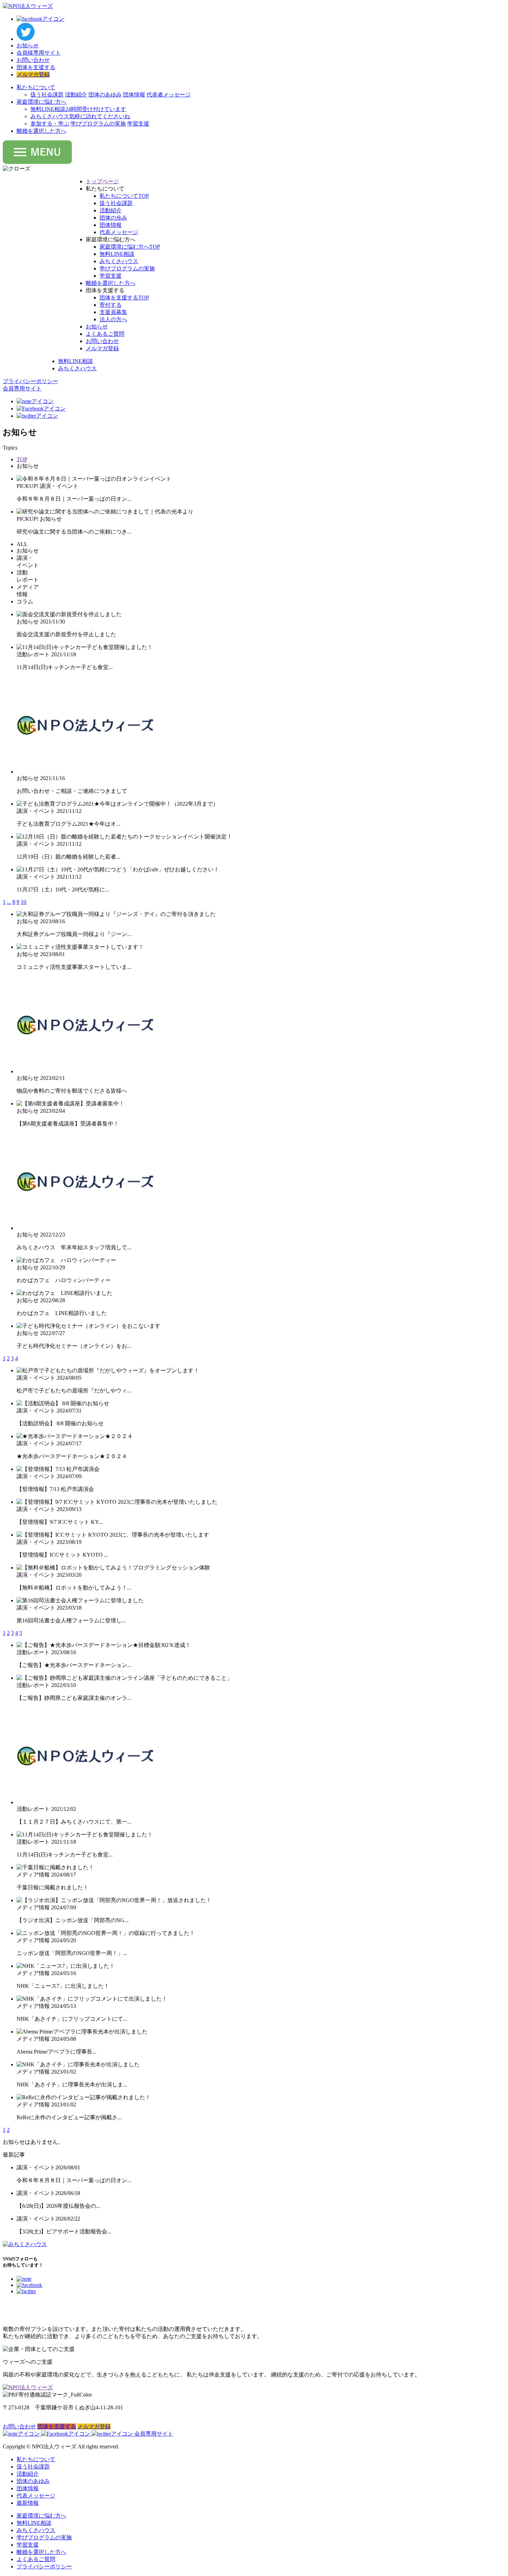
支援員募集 (113, 312)
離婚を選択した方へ (41, 131)
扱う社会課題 (47, 95)
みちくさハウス (80, 116)
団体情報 (134, 95)
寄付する (111, 305)
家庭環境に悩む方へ (41, 102)
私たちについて (36, 87)
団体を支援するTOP (124, 298)
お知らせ (28, 45)
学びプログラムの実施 (98, 124)
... (9, 902)
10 (23, 902)
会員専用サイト (154, 2434)
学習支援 (138, 124)
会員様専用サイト (39, 53)
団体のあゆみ (105, 95)
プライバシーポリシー (44, 2566)
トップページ (102, 181)
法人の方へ (113, 319)
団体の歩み (113, 218)
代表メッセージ (119, 232)
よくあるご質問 (105, 334)
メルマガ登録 (33, 75)
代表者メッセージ (169, 95)
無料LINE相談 (78, 109)
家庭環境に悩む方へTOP (130, 247)
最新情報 (28, 2503)
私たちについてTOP (124, 196)
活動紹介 (76, 95)
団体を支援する (36, 67)
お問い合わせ (33, 60)
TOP (22, 459)
